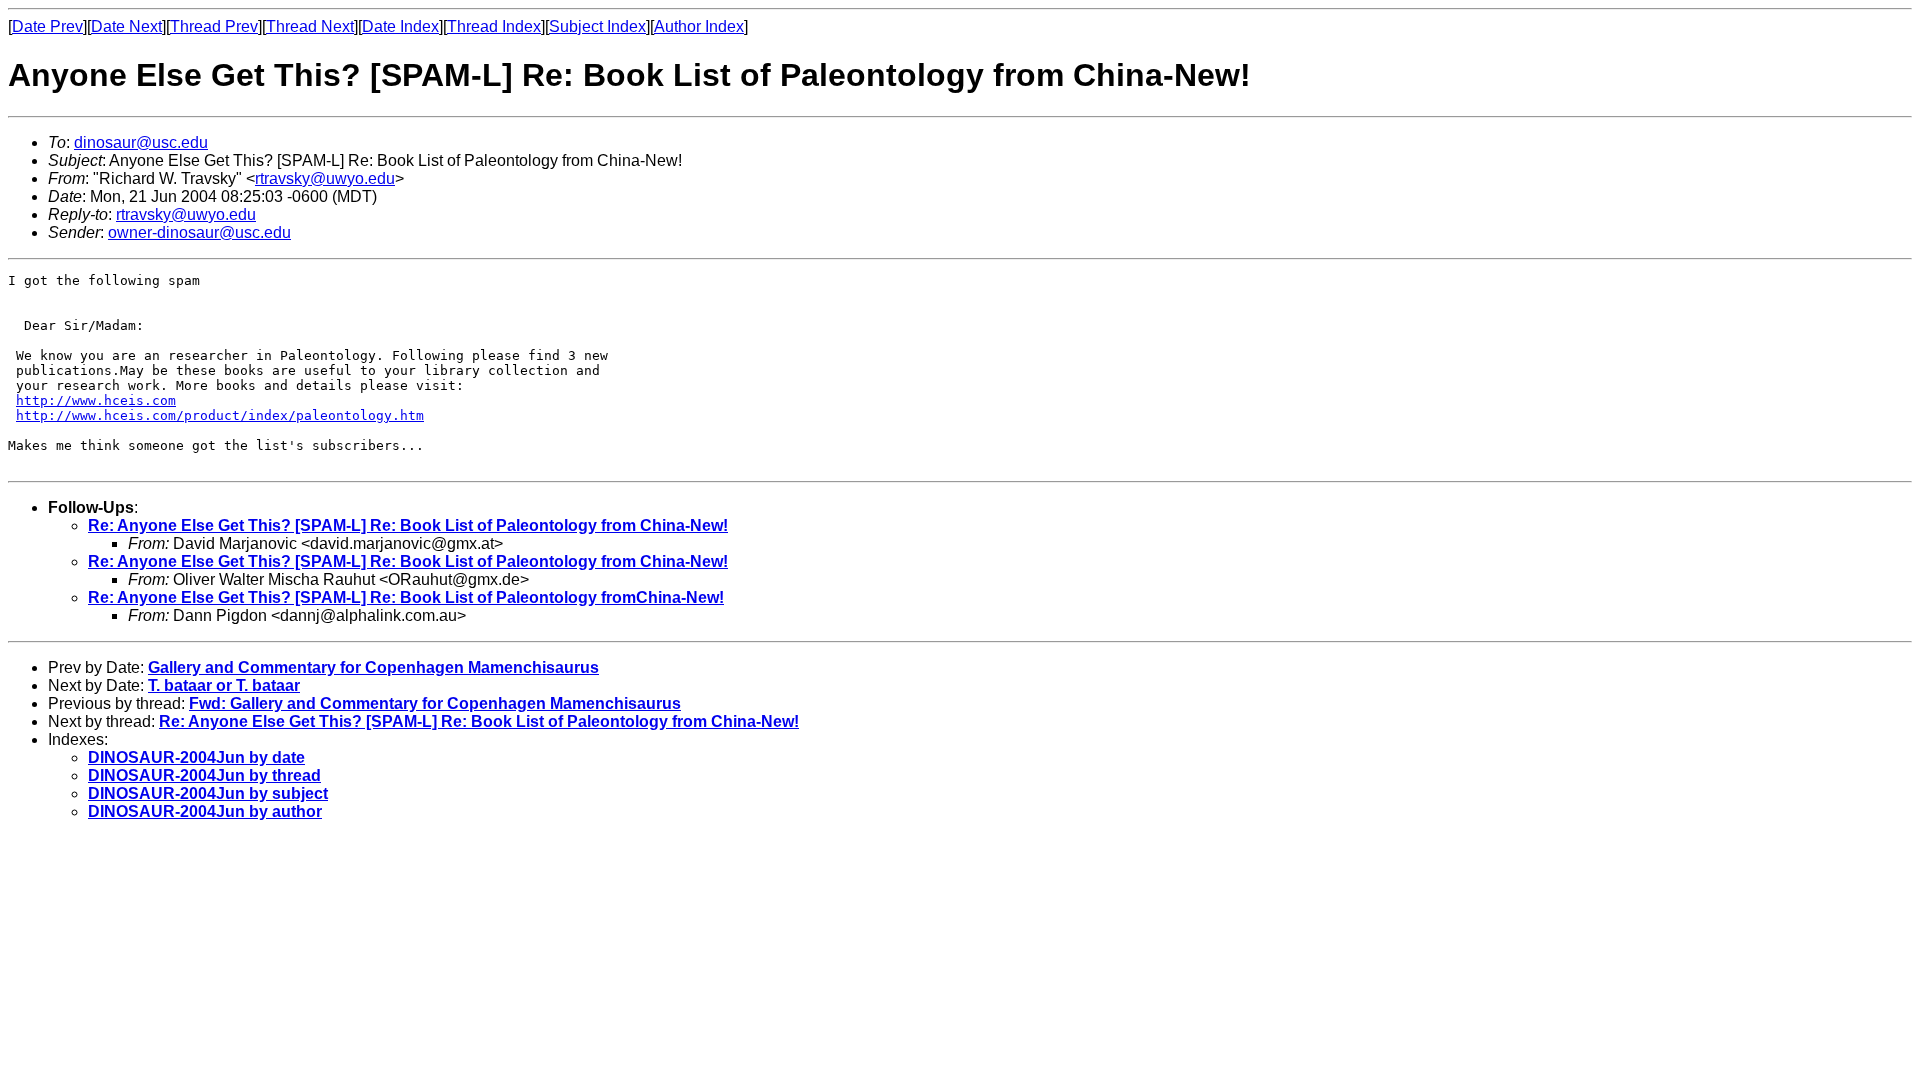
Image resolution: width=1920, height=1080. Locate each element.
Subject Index (597, 26)
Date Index (400, 26)
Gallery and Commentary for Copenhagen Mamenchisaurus (373, 667)
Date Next (126, 26)
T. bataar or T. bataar (224, 685)
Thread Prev (214, 26)
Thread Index (494, 26)
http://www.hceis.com (96, 400)
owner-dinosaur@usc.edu (199, 232)
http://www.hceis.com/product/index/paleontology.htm (220, 415)
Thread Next (310, 26)
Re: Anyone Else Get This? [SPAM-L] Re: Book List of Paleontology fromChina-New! (406, 597)
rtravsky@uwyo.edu (325, 178)
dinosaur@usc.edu (141, 142)
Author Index (699, 26)
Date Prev (47, 26)
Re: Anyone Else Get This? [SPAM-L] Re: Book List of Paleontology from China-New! (408, 525)
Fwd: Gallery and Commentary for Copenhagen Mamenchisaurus (435, 703)
